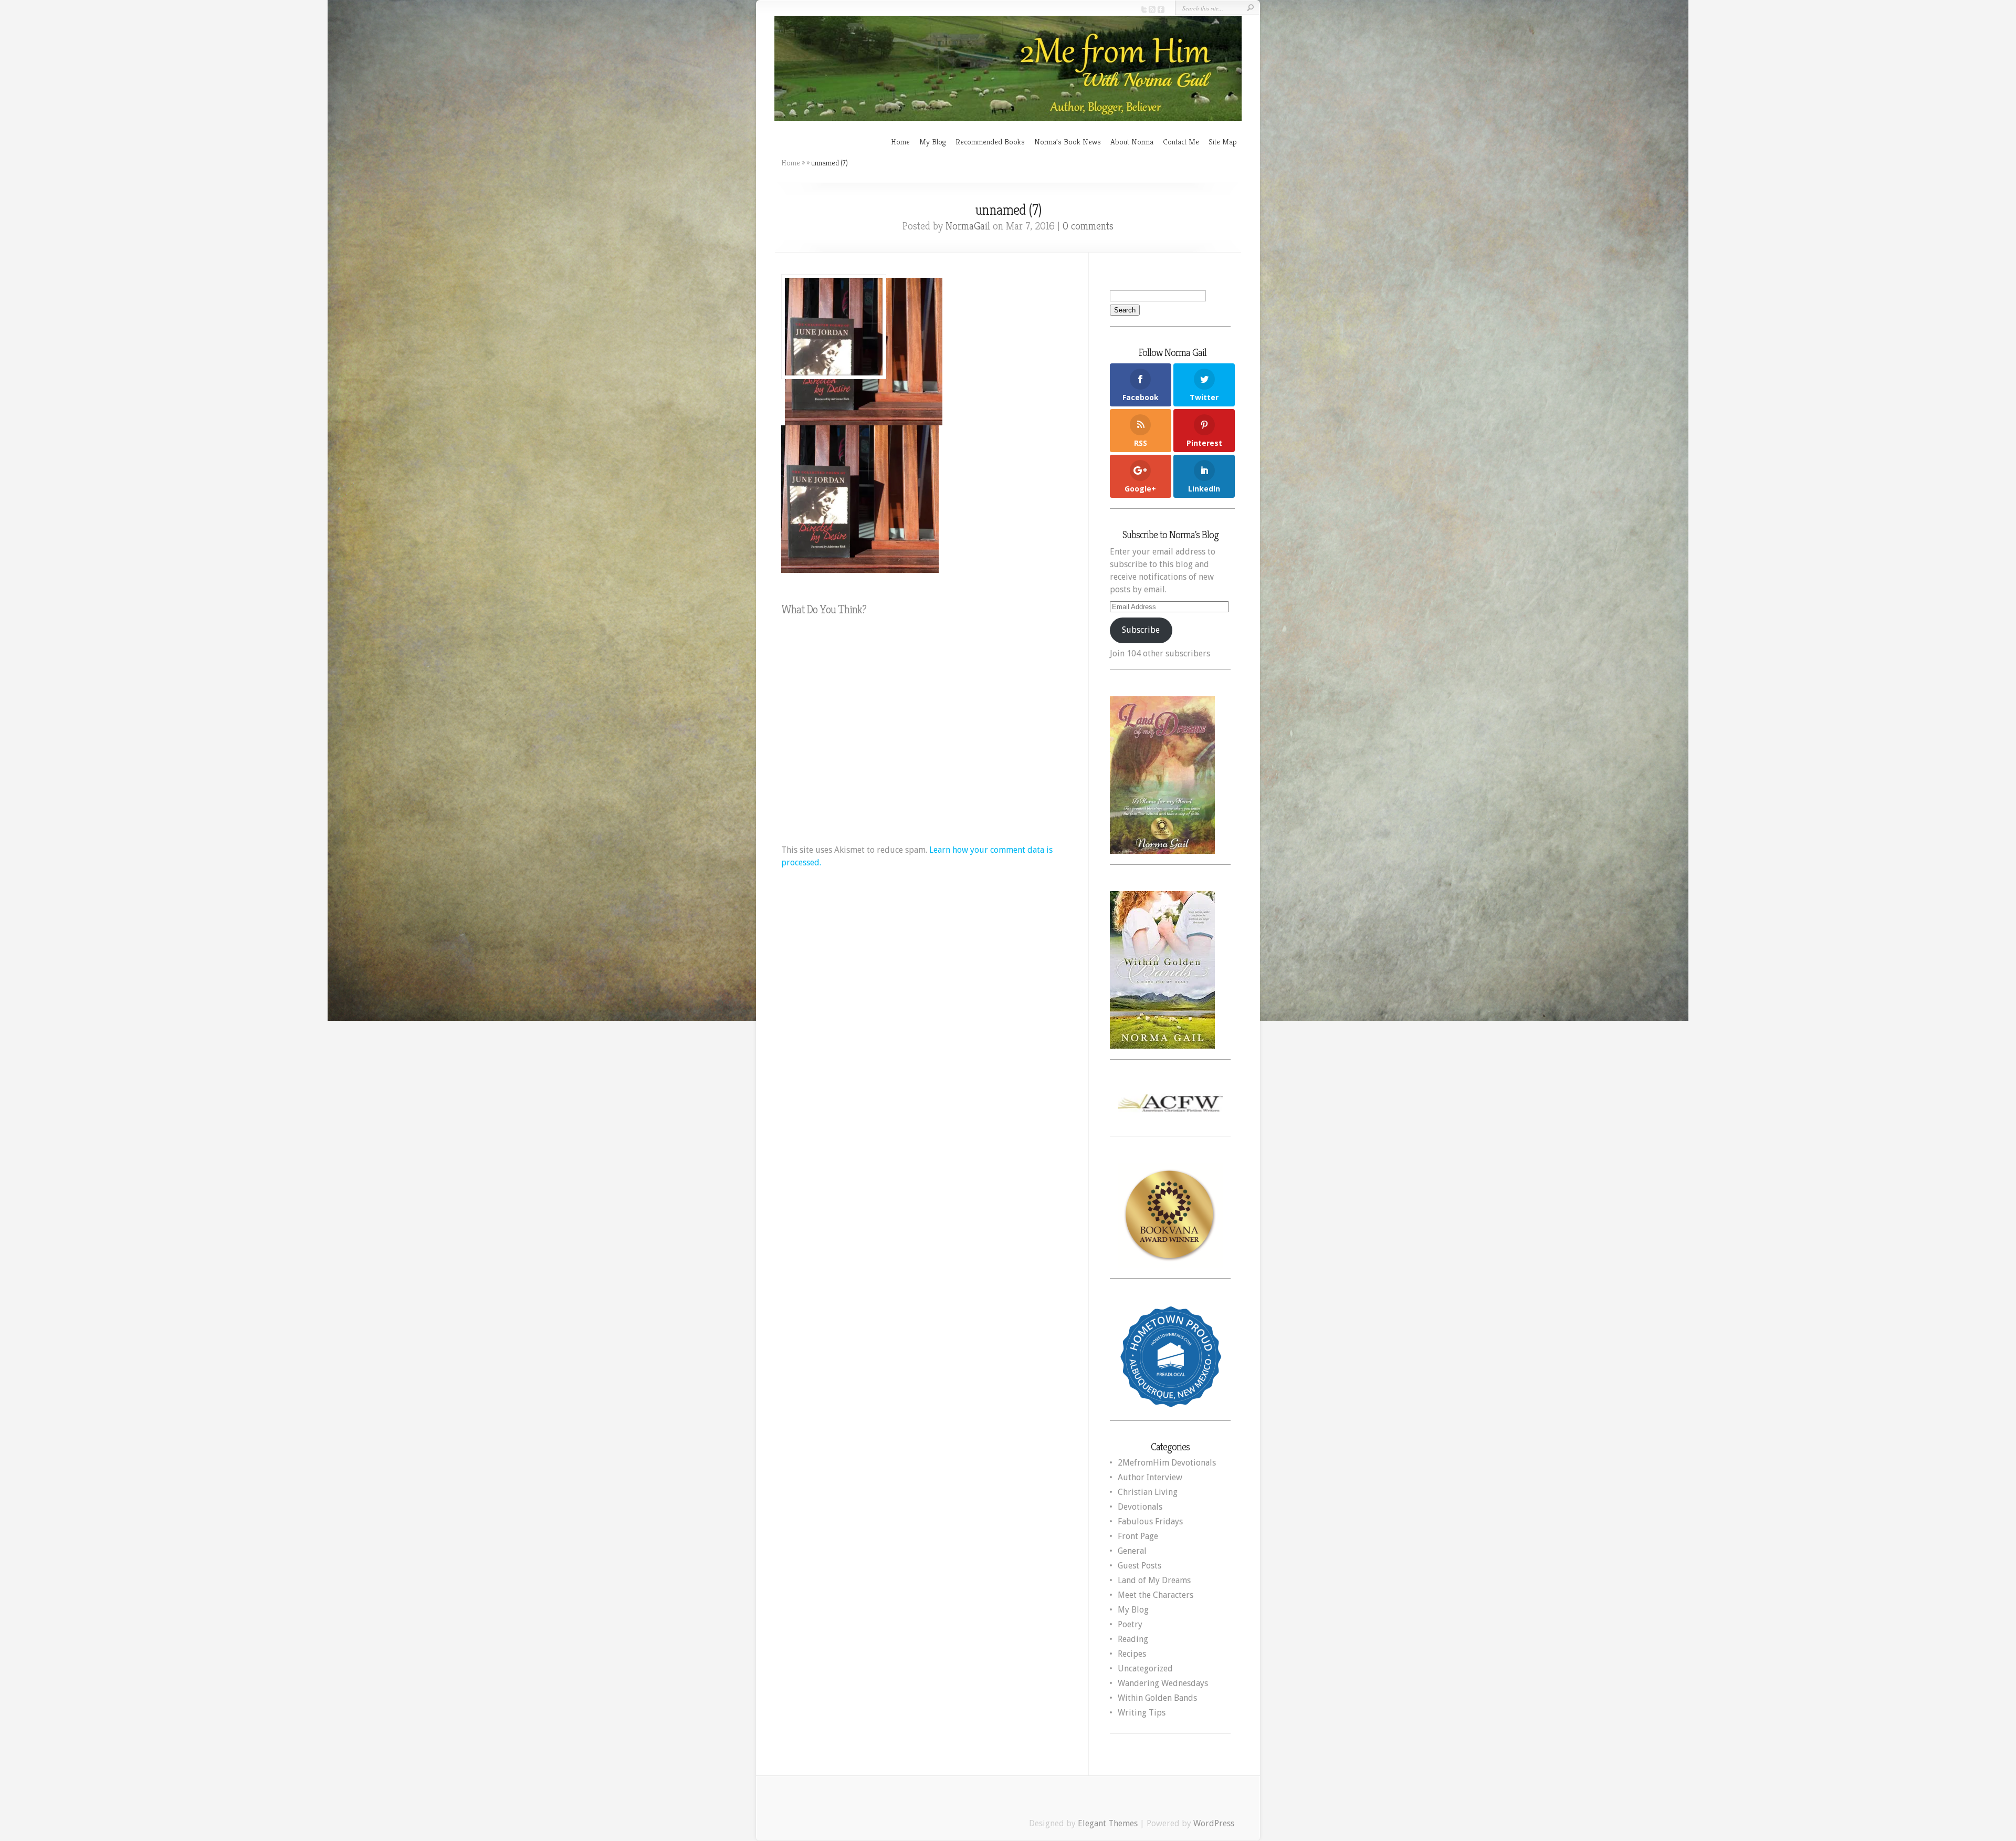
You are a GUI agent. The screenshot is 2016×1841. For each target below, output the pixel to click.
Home (900, 142)
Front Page (1138, 1536)
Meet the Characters (1156, 1595)
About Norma (1132, 142)
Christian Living (1148, 1492)
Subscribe (1141, 630)
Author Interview (1150, 1477)
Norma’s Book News (1068, 142)
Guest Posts (1140, 1566)
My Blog (933, 142)
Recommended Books (990, 142)
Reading (1133, 1639)
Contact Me (1181, 142)
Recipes (1132, 1654)
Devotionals (1140, 1507)
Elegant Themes (1108, 1823)
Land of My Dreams (1154, 1580)
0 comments (1088, 226)
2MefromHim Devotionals (1167, 1463)
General (1132, 1551)
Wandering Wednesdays (1163, 1683)
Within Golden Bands (1157, 1698)
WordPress (1214, 1823)
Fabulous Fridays (1150, 1521)
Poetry (1130, 1624)
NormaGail (968, 226)
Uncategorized (1145, 1669)
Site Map (1223, 142)
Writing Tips (1142, 1713)
